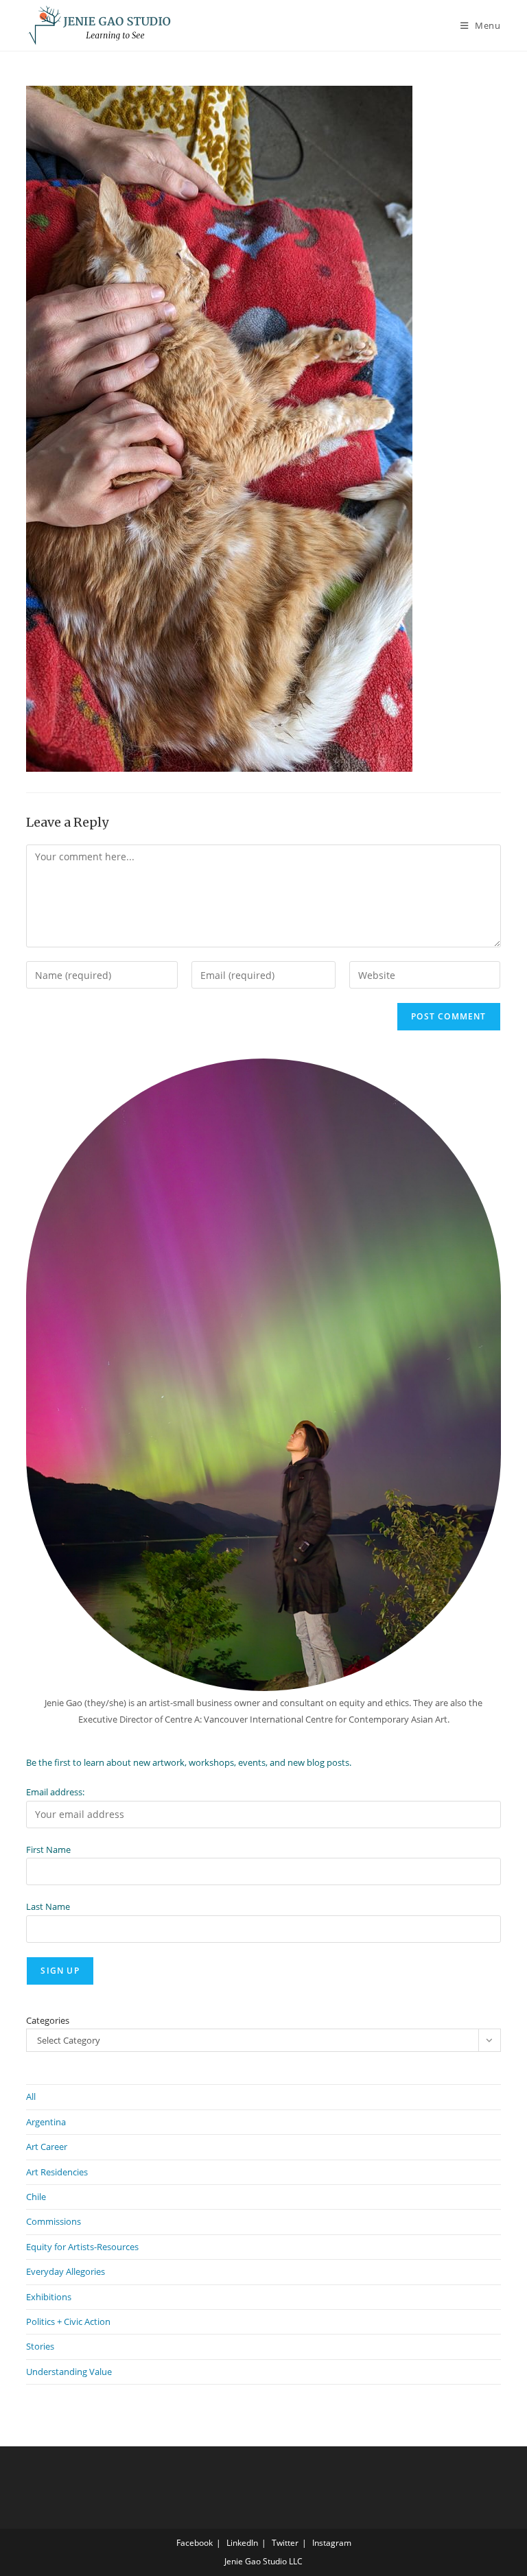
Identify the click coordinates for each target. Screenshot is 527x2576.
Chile (36, 2197)
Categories (48, 2020)
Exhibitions (49, 2297)
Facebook (195, 2543)
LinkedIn (242, 2543)
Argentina (46, 2122)
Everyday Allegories (66, 2271)
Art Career (47, 2147)
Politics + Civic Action (68, 2321)
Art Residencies (57, 2172)
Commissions (54, 2221)
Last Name (48, 1906)
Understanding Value (69, 2372)
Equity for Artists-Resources (82, 2247)
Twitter (285, 2543)
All (31, 2096)
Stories (40, 2346)
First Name (48, 1850)
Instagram (332, 2543)
